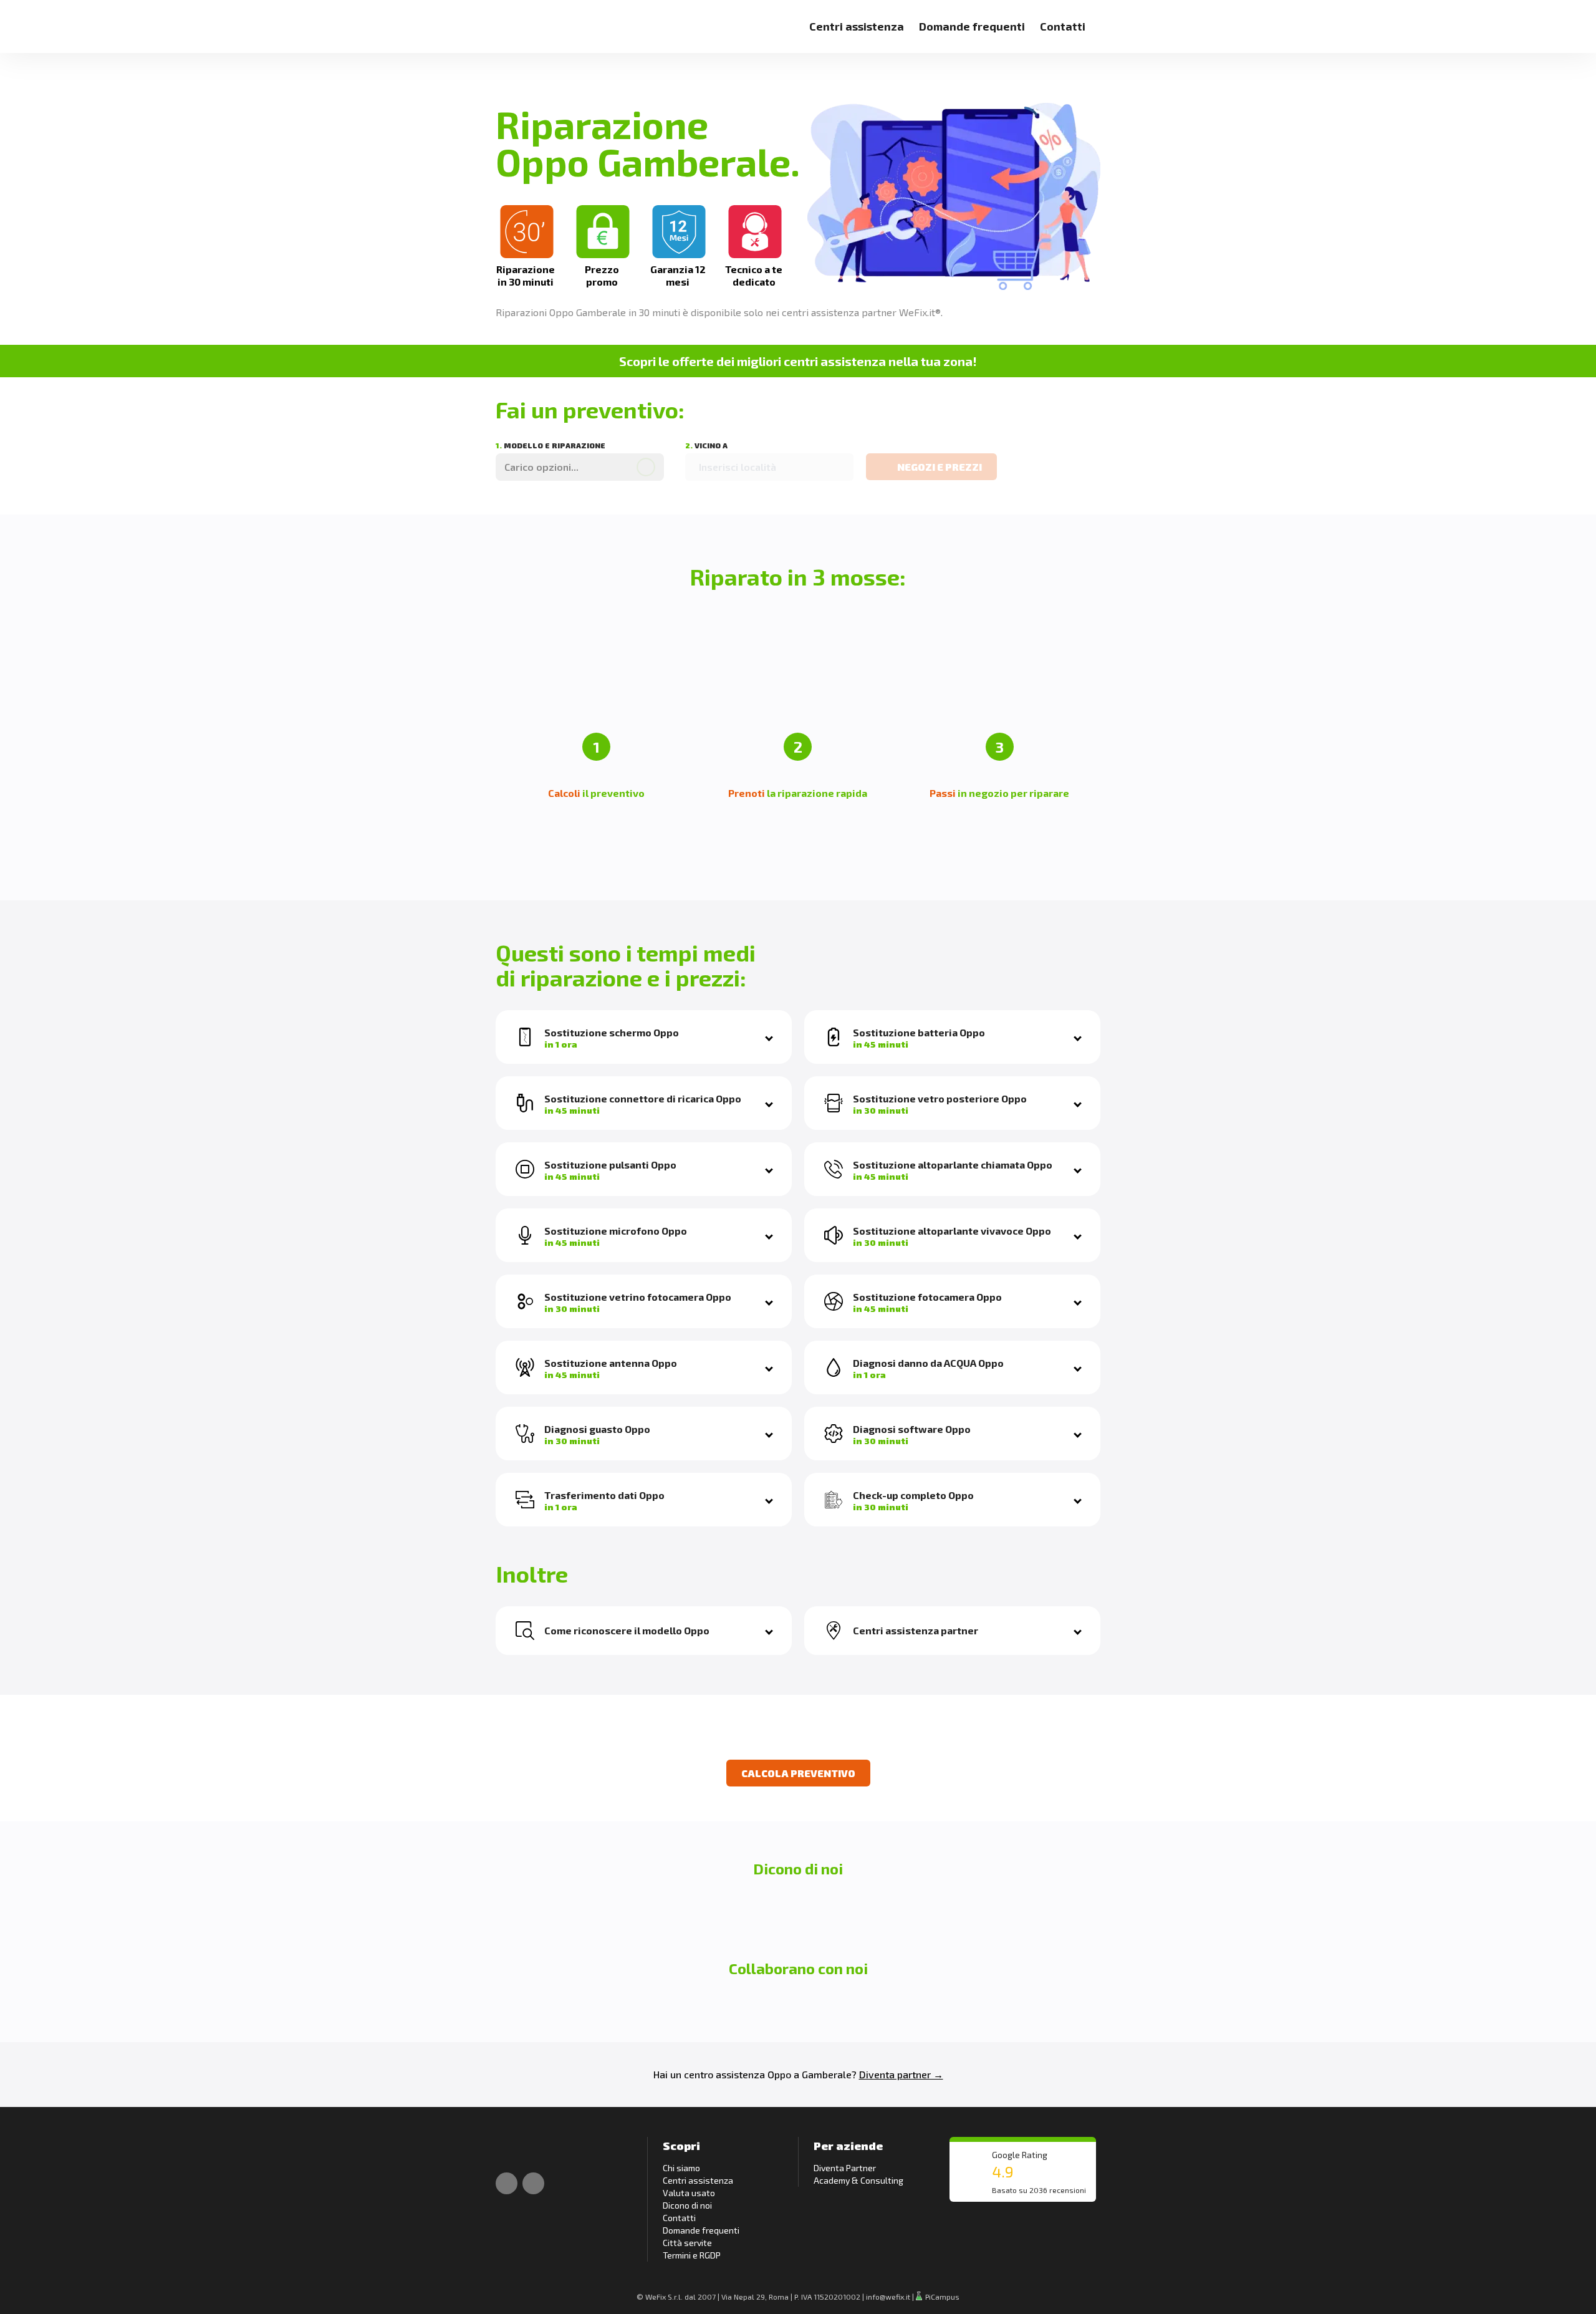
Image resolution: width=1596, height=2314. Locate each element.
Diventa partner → (901, 2074)
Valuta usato (689, 2193)
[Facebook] (507, 2183)
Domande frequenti (972, 26)
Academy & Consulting (858, 2180)
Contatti (1063, 26)
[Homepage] (510, 19)
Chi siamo (681, 2168)
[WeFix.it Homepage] (510, 2150)
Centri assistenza (857, 26)
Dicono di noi (687, 2205)
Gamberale (827, 2074)
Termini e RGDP (692, 2255)
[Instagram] (533, 2183)
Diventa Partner (845, 2168)
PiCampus (941, 2297)
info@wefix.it (888, 2297)
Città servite (687, 2243)
